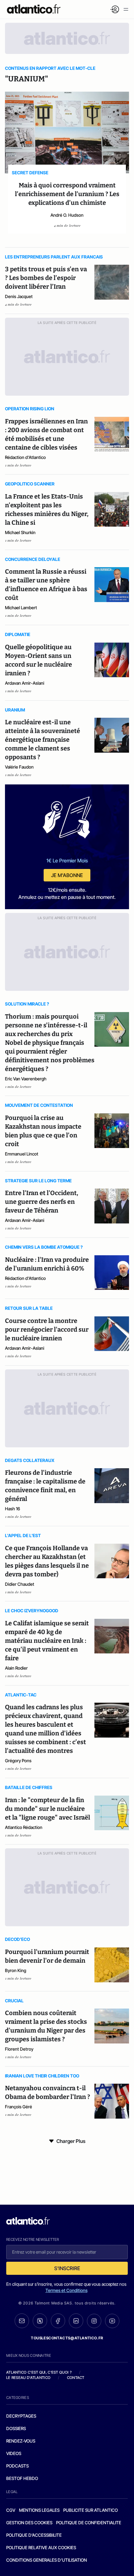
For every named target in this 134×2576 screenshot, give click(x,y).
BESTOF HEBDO (22, 2478)
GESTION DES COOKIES (29, 2523)
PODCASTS (17, 2466)
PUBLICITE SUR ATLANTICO (91, 2510)
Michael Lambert (21, 608)
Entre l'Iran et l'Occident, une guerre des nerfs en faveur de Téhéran (42, 1202)
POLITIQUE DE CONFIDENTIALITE (89, 2523)
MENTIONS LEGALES (39, 2510)
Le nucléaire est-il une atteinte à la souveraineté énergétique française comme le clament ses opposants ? (43, 740)
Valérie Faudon (19, 767)
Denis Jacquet (19, 296)
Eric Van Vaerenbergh (26, 1079)
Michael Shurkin (20, 532)
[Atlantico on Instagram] (94, 2321)
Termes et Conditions (67, 2290)
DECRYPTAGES (21, 2416)
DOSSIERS (16, 2428)
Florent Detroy (19, 2049)
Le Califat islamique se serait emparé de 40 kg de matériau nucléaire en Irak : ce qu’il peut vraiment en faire (47, 1641)
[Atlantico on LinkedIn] (76, 2321)
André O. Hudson (67, 215)
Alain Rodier (16, 1668)
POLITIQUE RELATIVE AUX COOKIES (41, 2547)
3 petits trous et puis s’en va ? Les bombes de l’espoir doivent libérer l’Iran (46, 278)
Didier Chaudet (20, 1584)
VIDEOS (14, 2453)
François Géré (19, 2107)
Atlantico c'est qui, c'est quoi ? (39, 2372)
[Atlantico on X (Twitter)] (40, 2321)
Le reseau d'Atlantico (28, 2378)
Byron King (16, 1970)
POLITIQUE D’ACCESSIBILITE (34, 2535)
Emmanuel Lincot (22, 1154)
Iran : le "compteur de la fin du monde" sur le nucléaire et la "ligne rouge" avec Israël (48, 1809)
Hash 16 (12, 1509)
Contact (76, 2378)
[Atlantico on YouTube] (112, 2321)
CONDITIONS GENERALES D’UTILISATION (47, 2560)
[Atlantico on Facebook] (58, 2321)
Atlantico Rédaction (24, 1827)
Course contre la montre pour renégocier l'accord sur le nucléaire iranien (47, 1329)
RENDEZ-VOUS (21, 2441)
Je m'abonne (67, 875)
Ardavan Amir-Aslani (25, 683)
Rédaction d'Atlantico (25, 457)
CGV (11, 2510)
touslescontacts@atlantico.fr (67, 2338)
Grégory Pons (18, 1761)
